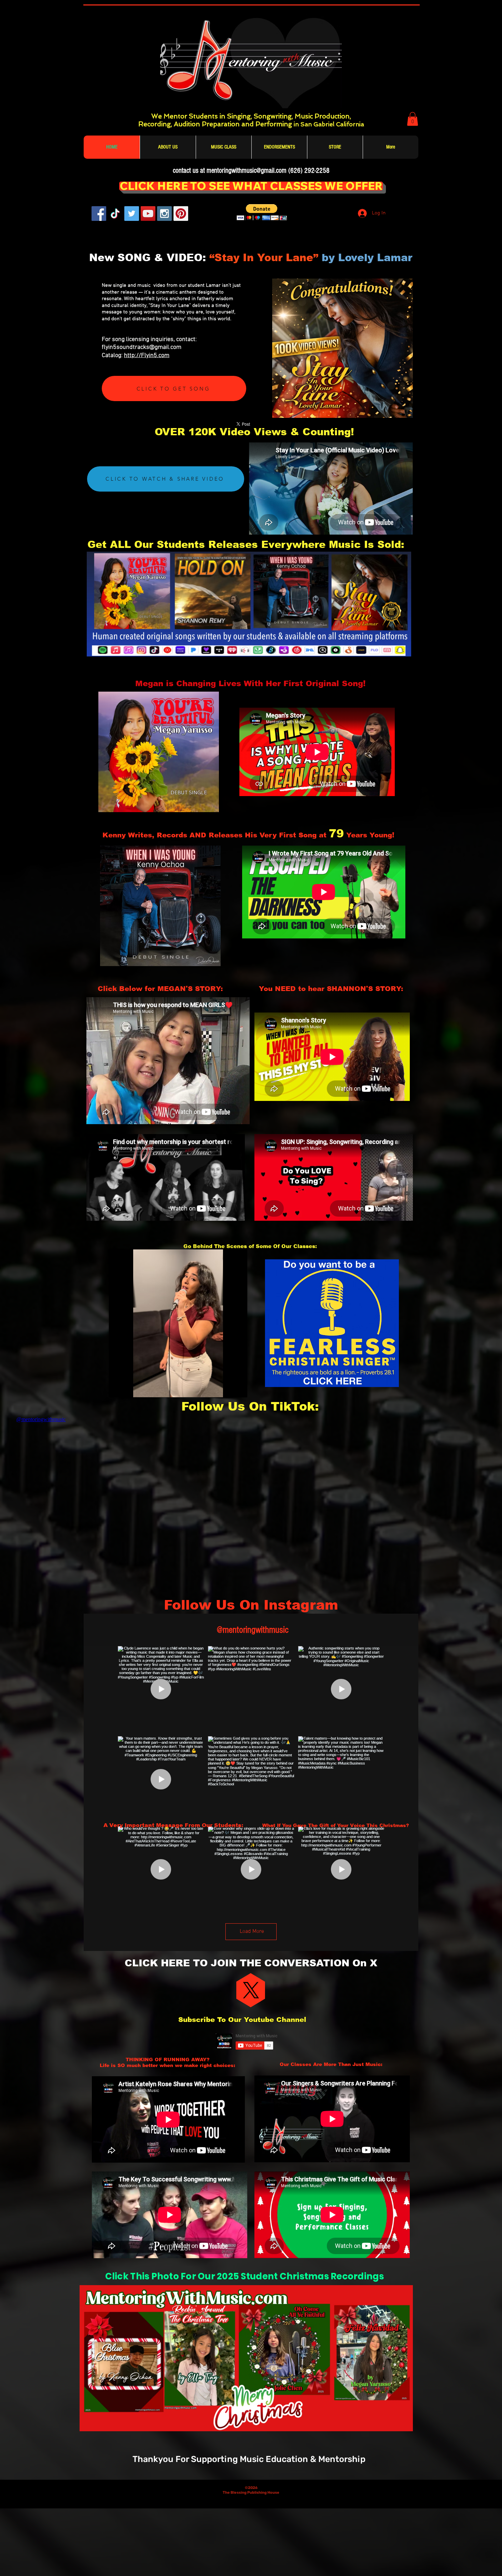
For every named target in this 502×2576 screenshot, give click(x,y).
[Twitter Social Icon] (132, 214)
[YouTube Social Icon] (148, 214)
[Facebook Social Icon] (99, 214)
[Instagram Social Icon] (164, 214)
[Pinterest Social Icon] (181, 214)
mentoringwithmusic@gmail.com (247, 171)
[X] (251, 1990)
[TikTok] (115, 214)
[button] (413, 119)
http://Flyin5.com (147, 356)
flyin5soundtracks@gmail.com (142, 347)
